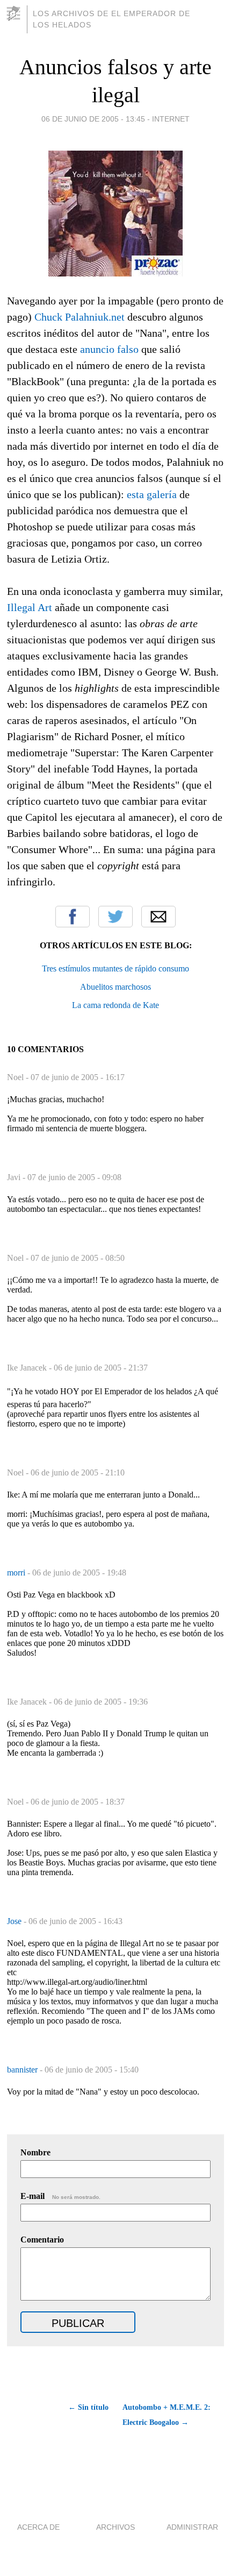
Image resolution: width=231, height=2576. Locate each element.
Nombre (35, 2152)
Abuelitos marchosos (115, 987)
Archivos (115, 2527)
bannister (23, 2070)
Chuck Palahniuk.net (80, 317)
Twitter (115, 917)
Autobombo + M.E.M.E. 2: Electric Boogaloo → (167, 2415)
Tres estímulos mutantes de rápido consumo (115, 968)
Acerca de (38, 2527)
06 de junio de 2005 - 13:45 (93, 119)
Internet (171, 119)
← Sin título (88, 2407)
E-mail (60, 2196)
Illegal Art (30, 607)
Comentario (42, 2240)
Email (158, 917)
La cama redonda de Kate (115, 1005)
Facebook (73, 917)
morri (17, 1573)
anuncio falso (109, 349)
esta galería (152, 494)
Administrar (192, 2527)
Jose (15, 1921)
